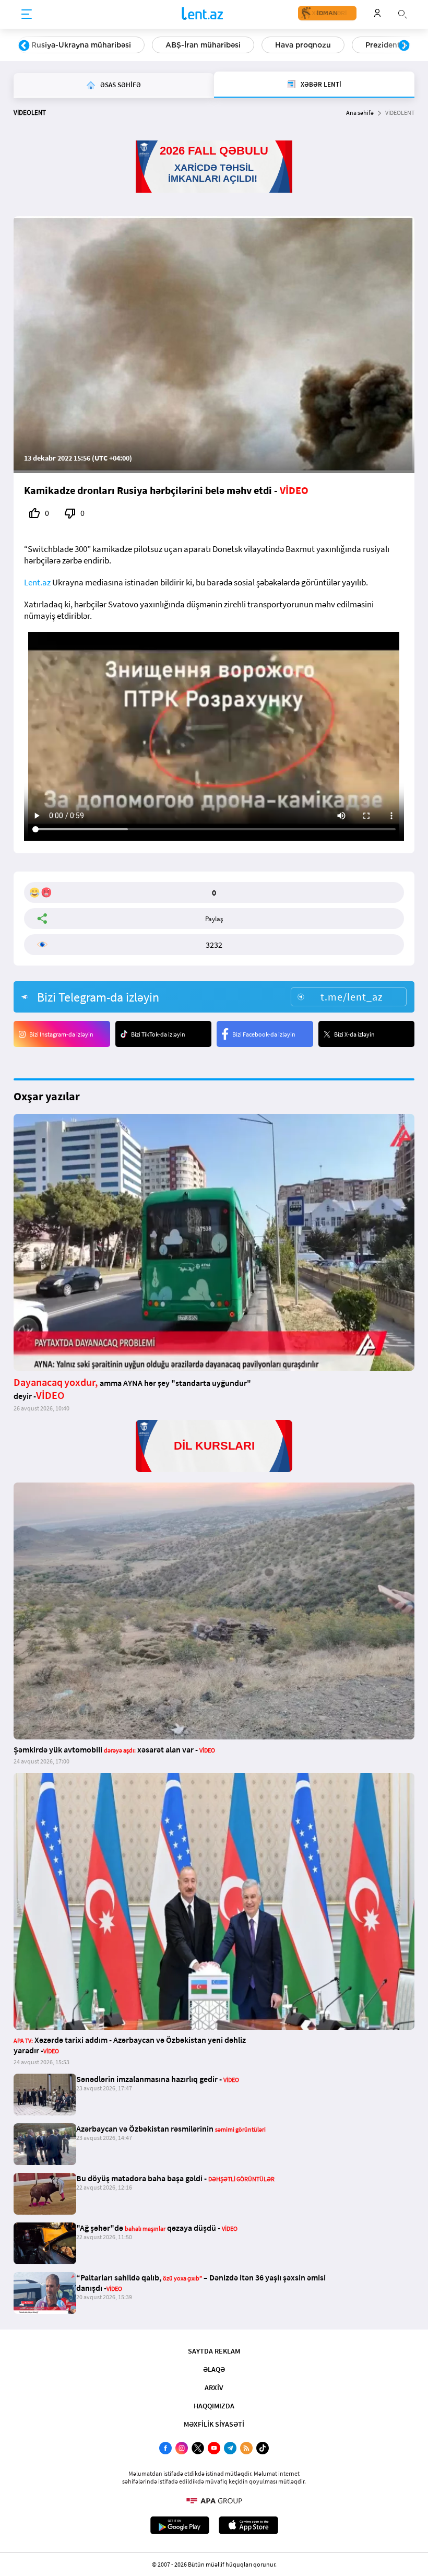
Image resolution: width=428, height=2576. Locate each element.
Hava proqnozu (303, 45)
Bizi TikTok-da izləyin (158, 1034)
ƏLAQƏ (214, 2369)
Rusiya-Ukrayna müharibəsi (81, 45)
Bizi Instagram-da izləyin (61, 1034)
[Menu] (27, 15)
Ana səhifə (360, 113)
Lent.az (37, 582)
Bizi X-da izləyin (354, 1034)
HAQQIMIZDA (214, 2406)
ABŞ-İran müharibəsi (203, 45)
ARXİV (214, 2387)
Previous (24, 46)
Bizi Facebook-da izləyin (264, 1034)
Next (404, 46)
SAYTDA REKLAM (214, 2351)
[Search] (402, 13)
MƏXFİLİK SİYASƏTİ (214, 2424)
